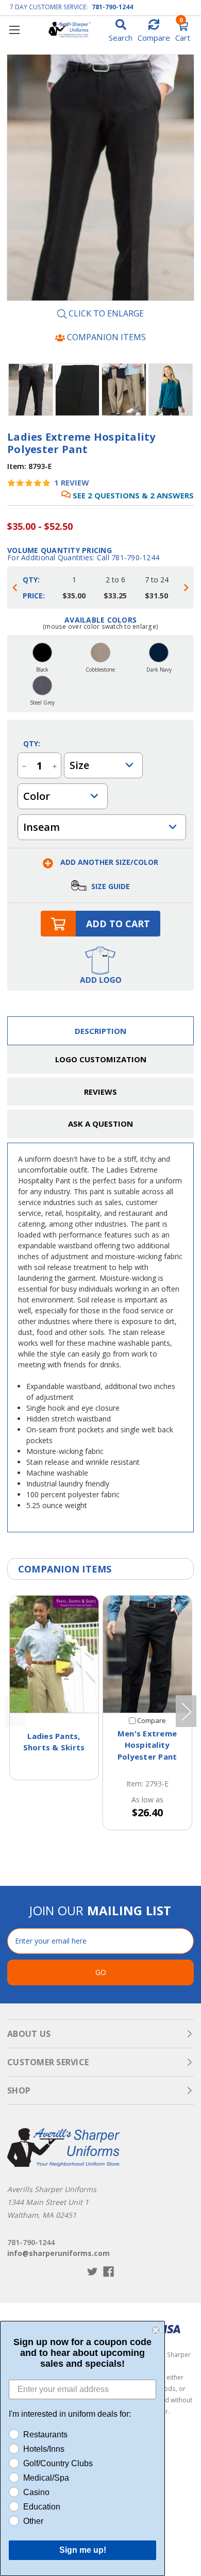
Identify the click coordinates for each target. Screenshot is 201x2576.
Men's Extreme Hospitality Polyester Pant (147, 1745)
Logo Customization (101, 1059)
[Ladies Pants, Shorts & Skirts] (54, 1654)
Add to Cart (118, 924)
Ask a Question (100, 1124)
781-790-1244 (112, 7)
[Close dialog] (156, 2330)
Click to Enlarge (105, 314)
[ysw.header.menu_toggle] (14, 30)
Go (101, 1972)
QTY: (32, 743)
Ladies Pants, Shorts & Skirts (54, 1742)
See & (133, 495)
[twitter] (93, 2272)
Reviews (100, 1092)
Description (100, 1031)
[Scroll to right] (186, 588)
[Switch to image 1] (78, 390)
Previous (15, 1711)
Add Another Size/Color (108, 862)
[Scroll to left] (15, 588)
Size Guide (110, 886)
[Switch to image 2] (124, 390)
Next (186, 1711)
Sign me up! (83, 2550)
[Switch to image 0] (31, 390)
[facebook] (108, 2272)
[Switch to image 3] (171, 390)
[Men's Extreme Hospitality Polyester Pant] (147, 1654)
